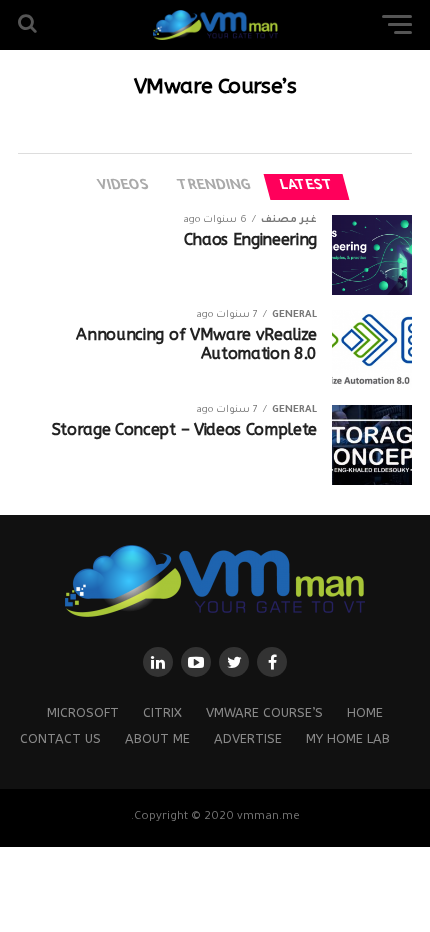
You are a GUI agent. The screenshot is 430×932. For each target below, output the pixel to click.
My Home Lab (348, 738)
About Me (157, 738)
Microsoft (83, 712)
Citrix (162, 712)
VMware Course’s (264, 712)
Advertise (248, 738)
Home (365, 712)
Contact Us (60, 738)
